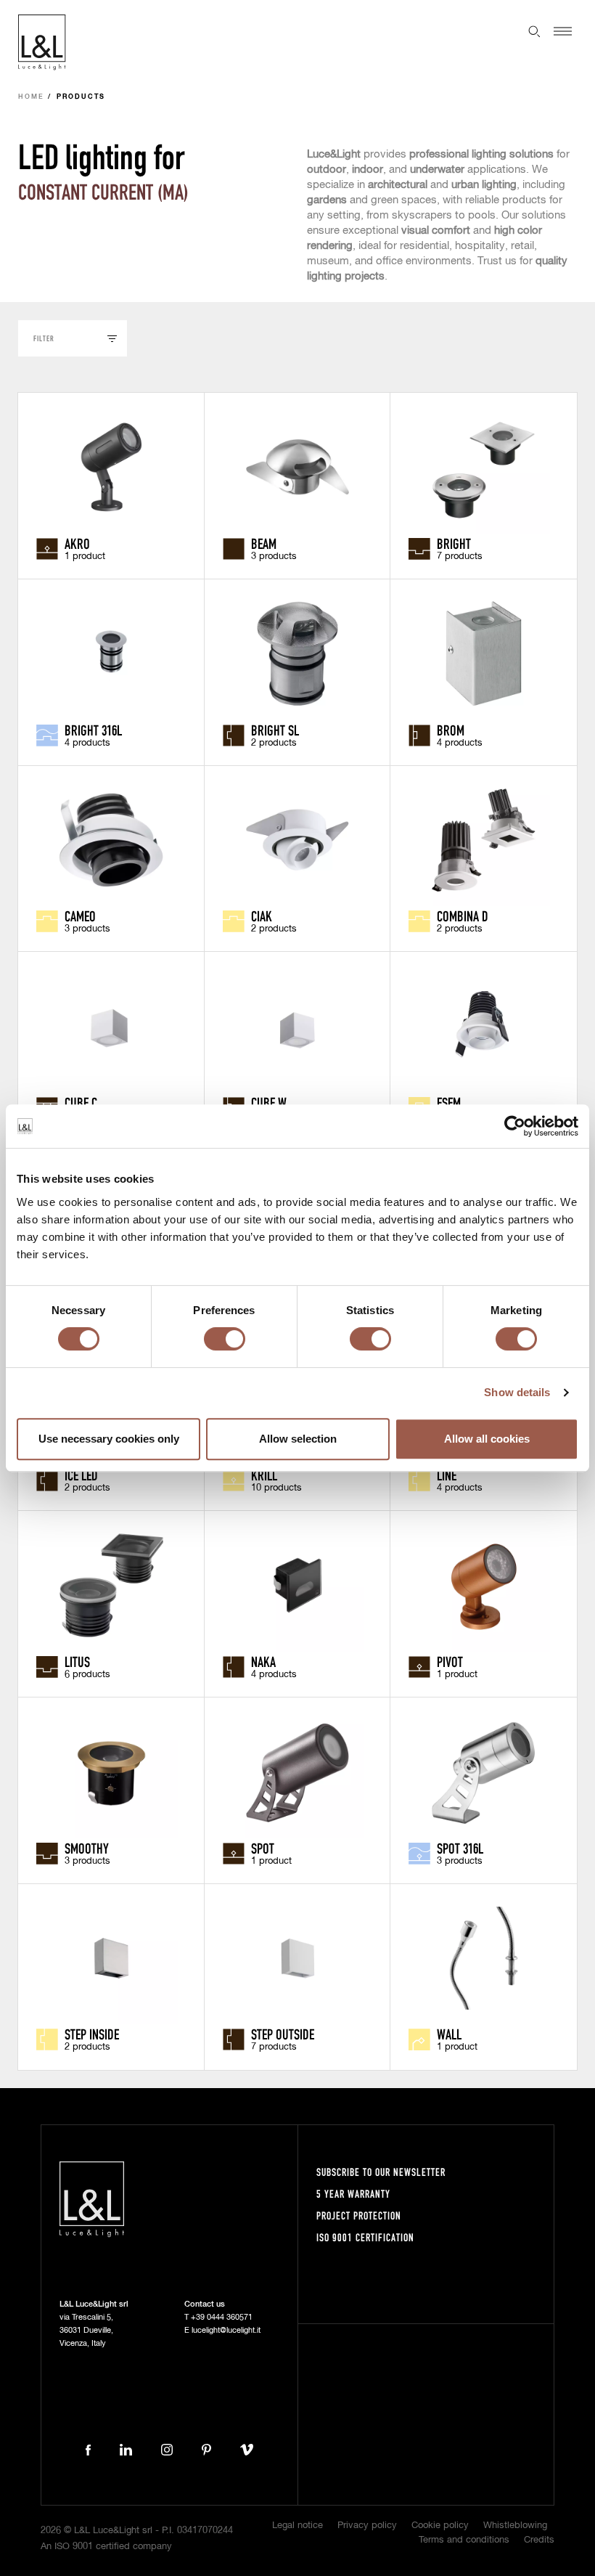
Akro (77, 543)
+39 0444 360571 (222, 2317)
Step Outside (283, 2034)
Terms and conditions (464, 2540)
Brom (451, 730)
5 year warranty (353, 2194)
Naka (263, 1661)
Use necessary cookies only (109, 1439)
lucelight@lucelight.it (226, 2330)
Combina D (463, 916)
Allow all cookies (487, 1439)
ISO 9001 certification (365, 2237)
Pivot (450, 1661)
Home (31, 97)
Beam (264, 543)
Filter (44, 338)
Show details (517, 1392)
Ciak (262, 916)
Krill (264, 1475)
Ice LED (81, 1475)
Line (447, 1475)
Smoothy (87, 1848)
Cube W (269, 1102)
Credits (539, 2540)
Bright (454, 543)
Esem (449, 1102)
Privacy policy (367, 2526)
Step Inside (92, 2034)
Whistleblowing (515, 2526)
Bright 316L (93, 730)
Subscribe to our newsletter (381, 2172)
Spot (263, 1848)
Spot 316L (460, 1848)
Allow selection (298, 1439)
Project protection (359, 2216)
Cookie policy (440, 2526)
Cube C (81, 1102)
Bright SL (275, 730)
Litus (77, 1661)
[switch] (225, 1339)
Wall (449, 2034)
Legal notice (297, 2526)
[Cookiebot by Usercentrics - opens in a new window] (515, 1126)
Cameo (80, 916)
